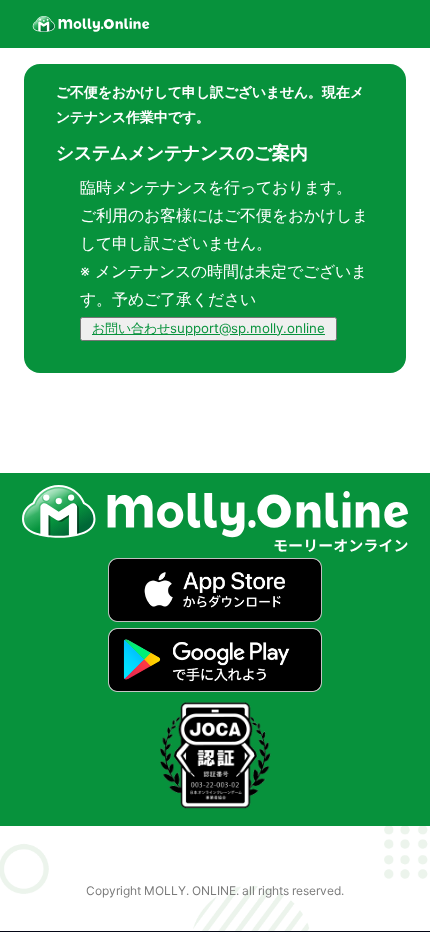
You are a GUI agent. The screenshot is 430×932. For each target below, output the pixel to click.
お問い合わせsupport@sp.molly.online (208, 328)
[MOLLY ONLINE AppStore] (214, 616)
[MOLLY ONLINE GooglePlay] (214, 686)
